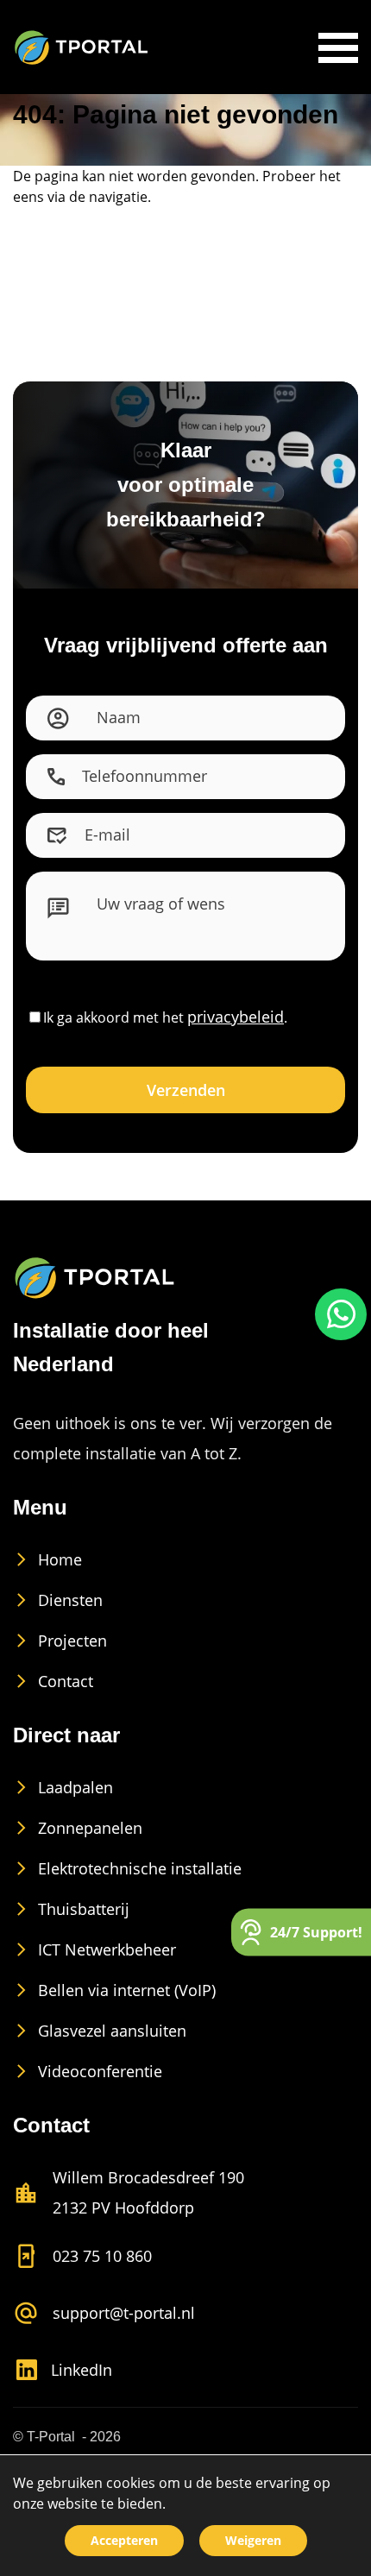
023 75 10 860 (102, 2277)
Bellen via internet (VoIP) (127, 2011)
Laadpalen (75, 1808)
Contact (66, 1702)
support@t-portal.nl (124, 2334)
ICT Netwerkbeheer (107, 1970)
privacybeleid (236, 1037)
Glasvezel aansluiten (112, 2051)
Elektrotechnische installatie (140, 1889)
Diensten (70, 1621)
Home (60, 1580)
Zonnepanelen (90, 1849)
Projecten (72, 1661)
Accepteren (124, 2540)
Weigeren (253, 2540)
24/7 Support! (316, 1931)
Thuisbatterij (84, 1930)
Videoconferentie (100, 2092)
